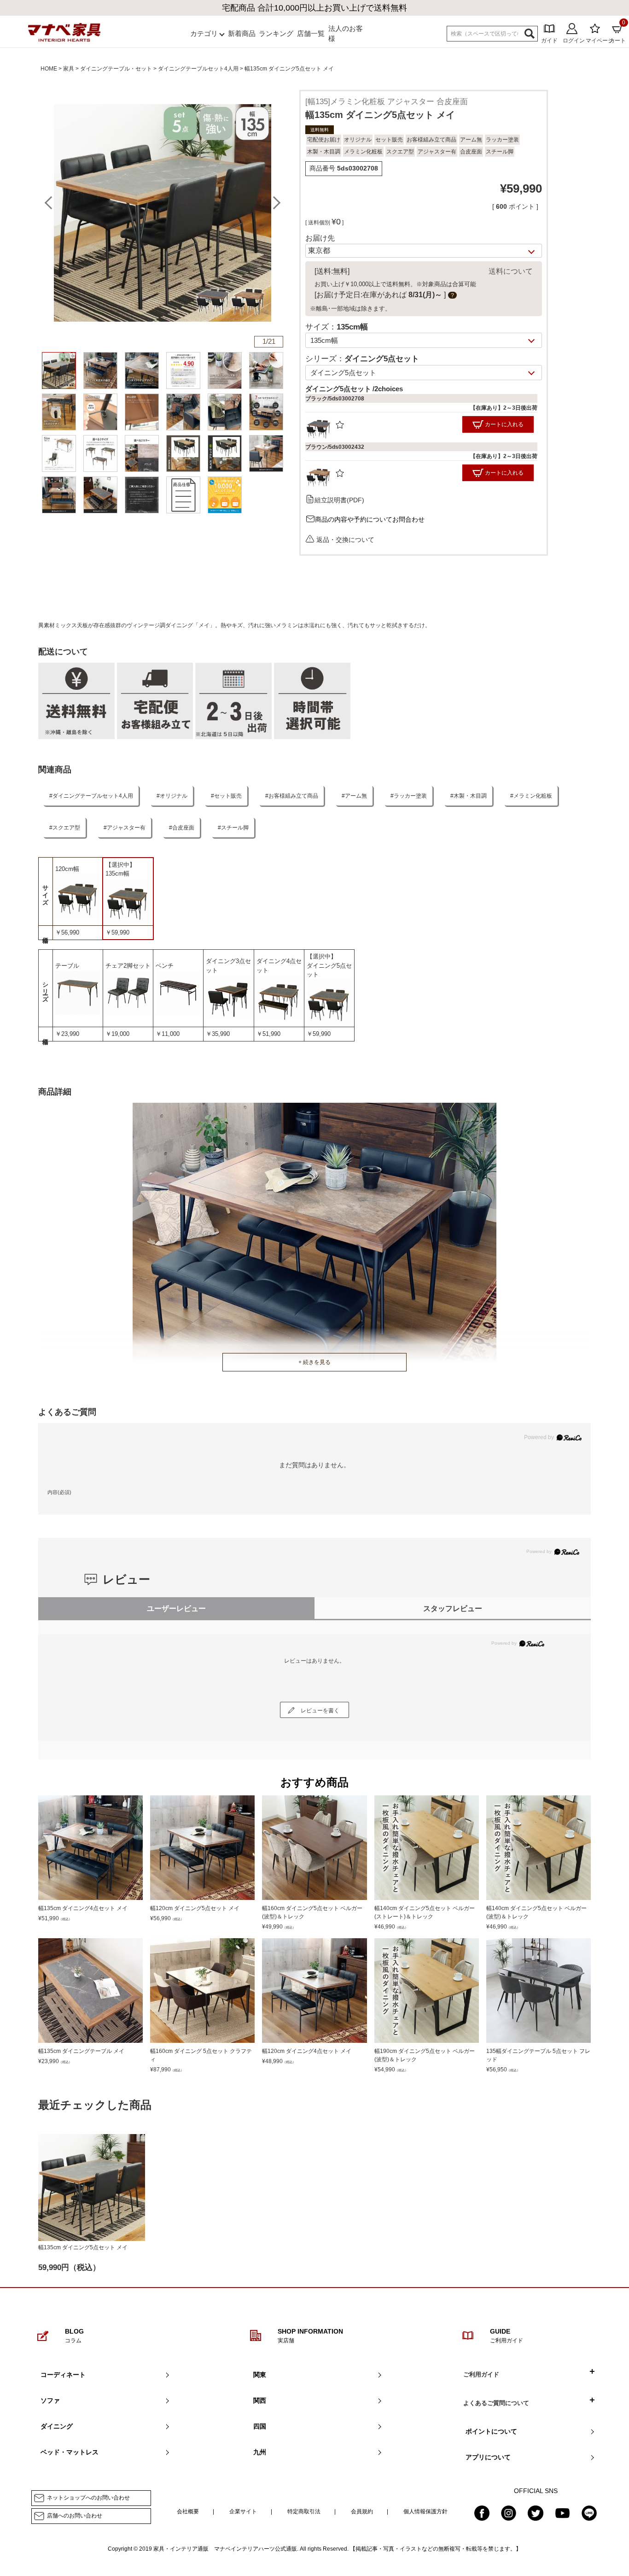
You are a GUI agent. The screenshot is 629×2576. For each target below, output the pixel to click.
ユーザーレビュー (176, 1609)
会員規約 (362, 2511)
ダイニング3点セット (228, 966)
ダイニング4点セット (279, 966)
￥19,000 (117, 1034)
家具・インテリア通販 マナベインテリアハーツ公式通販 (225, 2549)
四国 (260, 2426)
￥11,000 (168, 1034)
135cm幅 (117, 873)
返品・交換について (345, 539)
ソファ (50, 2400)
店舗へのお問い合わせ (75, 2516)
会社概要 (188, 2511)
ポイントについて (491, 2431)
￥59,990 (117, 932)
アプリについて (488, 2457)
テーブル (67, 966)
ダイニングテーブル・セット (116, 69)
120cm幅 (67, 869)
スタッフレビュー (453, 1609)
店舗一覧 (311, 33)
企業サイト (243, 2511)
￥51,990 (268, 1034)
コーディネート (63, 2375)
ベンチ (165, 966)
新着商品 (242, 33)
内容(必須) (59, 1492)
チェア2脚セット (128, 966)
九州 (260, 2452)
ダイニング (57, 2426)
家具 (69, 69)
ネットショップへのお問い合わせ (88, 2498)
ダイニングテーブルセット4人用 (198, 69)
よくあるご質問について (496, 2403)
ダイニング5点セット (329, 970)
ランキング (276, 33)
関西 (260, 2400)
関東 (260, 2375)
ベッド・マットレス (70, 2452)
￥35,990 (218, 1034)
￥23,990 (67, 1034)
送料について (511, 271)
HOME (49, 69)
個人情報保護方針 (425, 2511)
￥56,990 (67, 932)
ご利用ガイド (481, 2374)
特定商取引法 (304, 2511)
